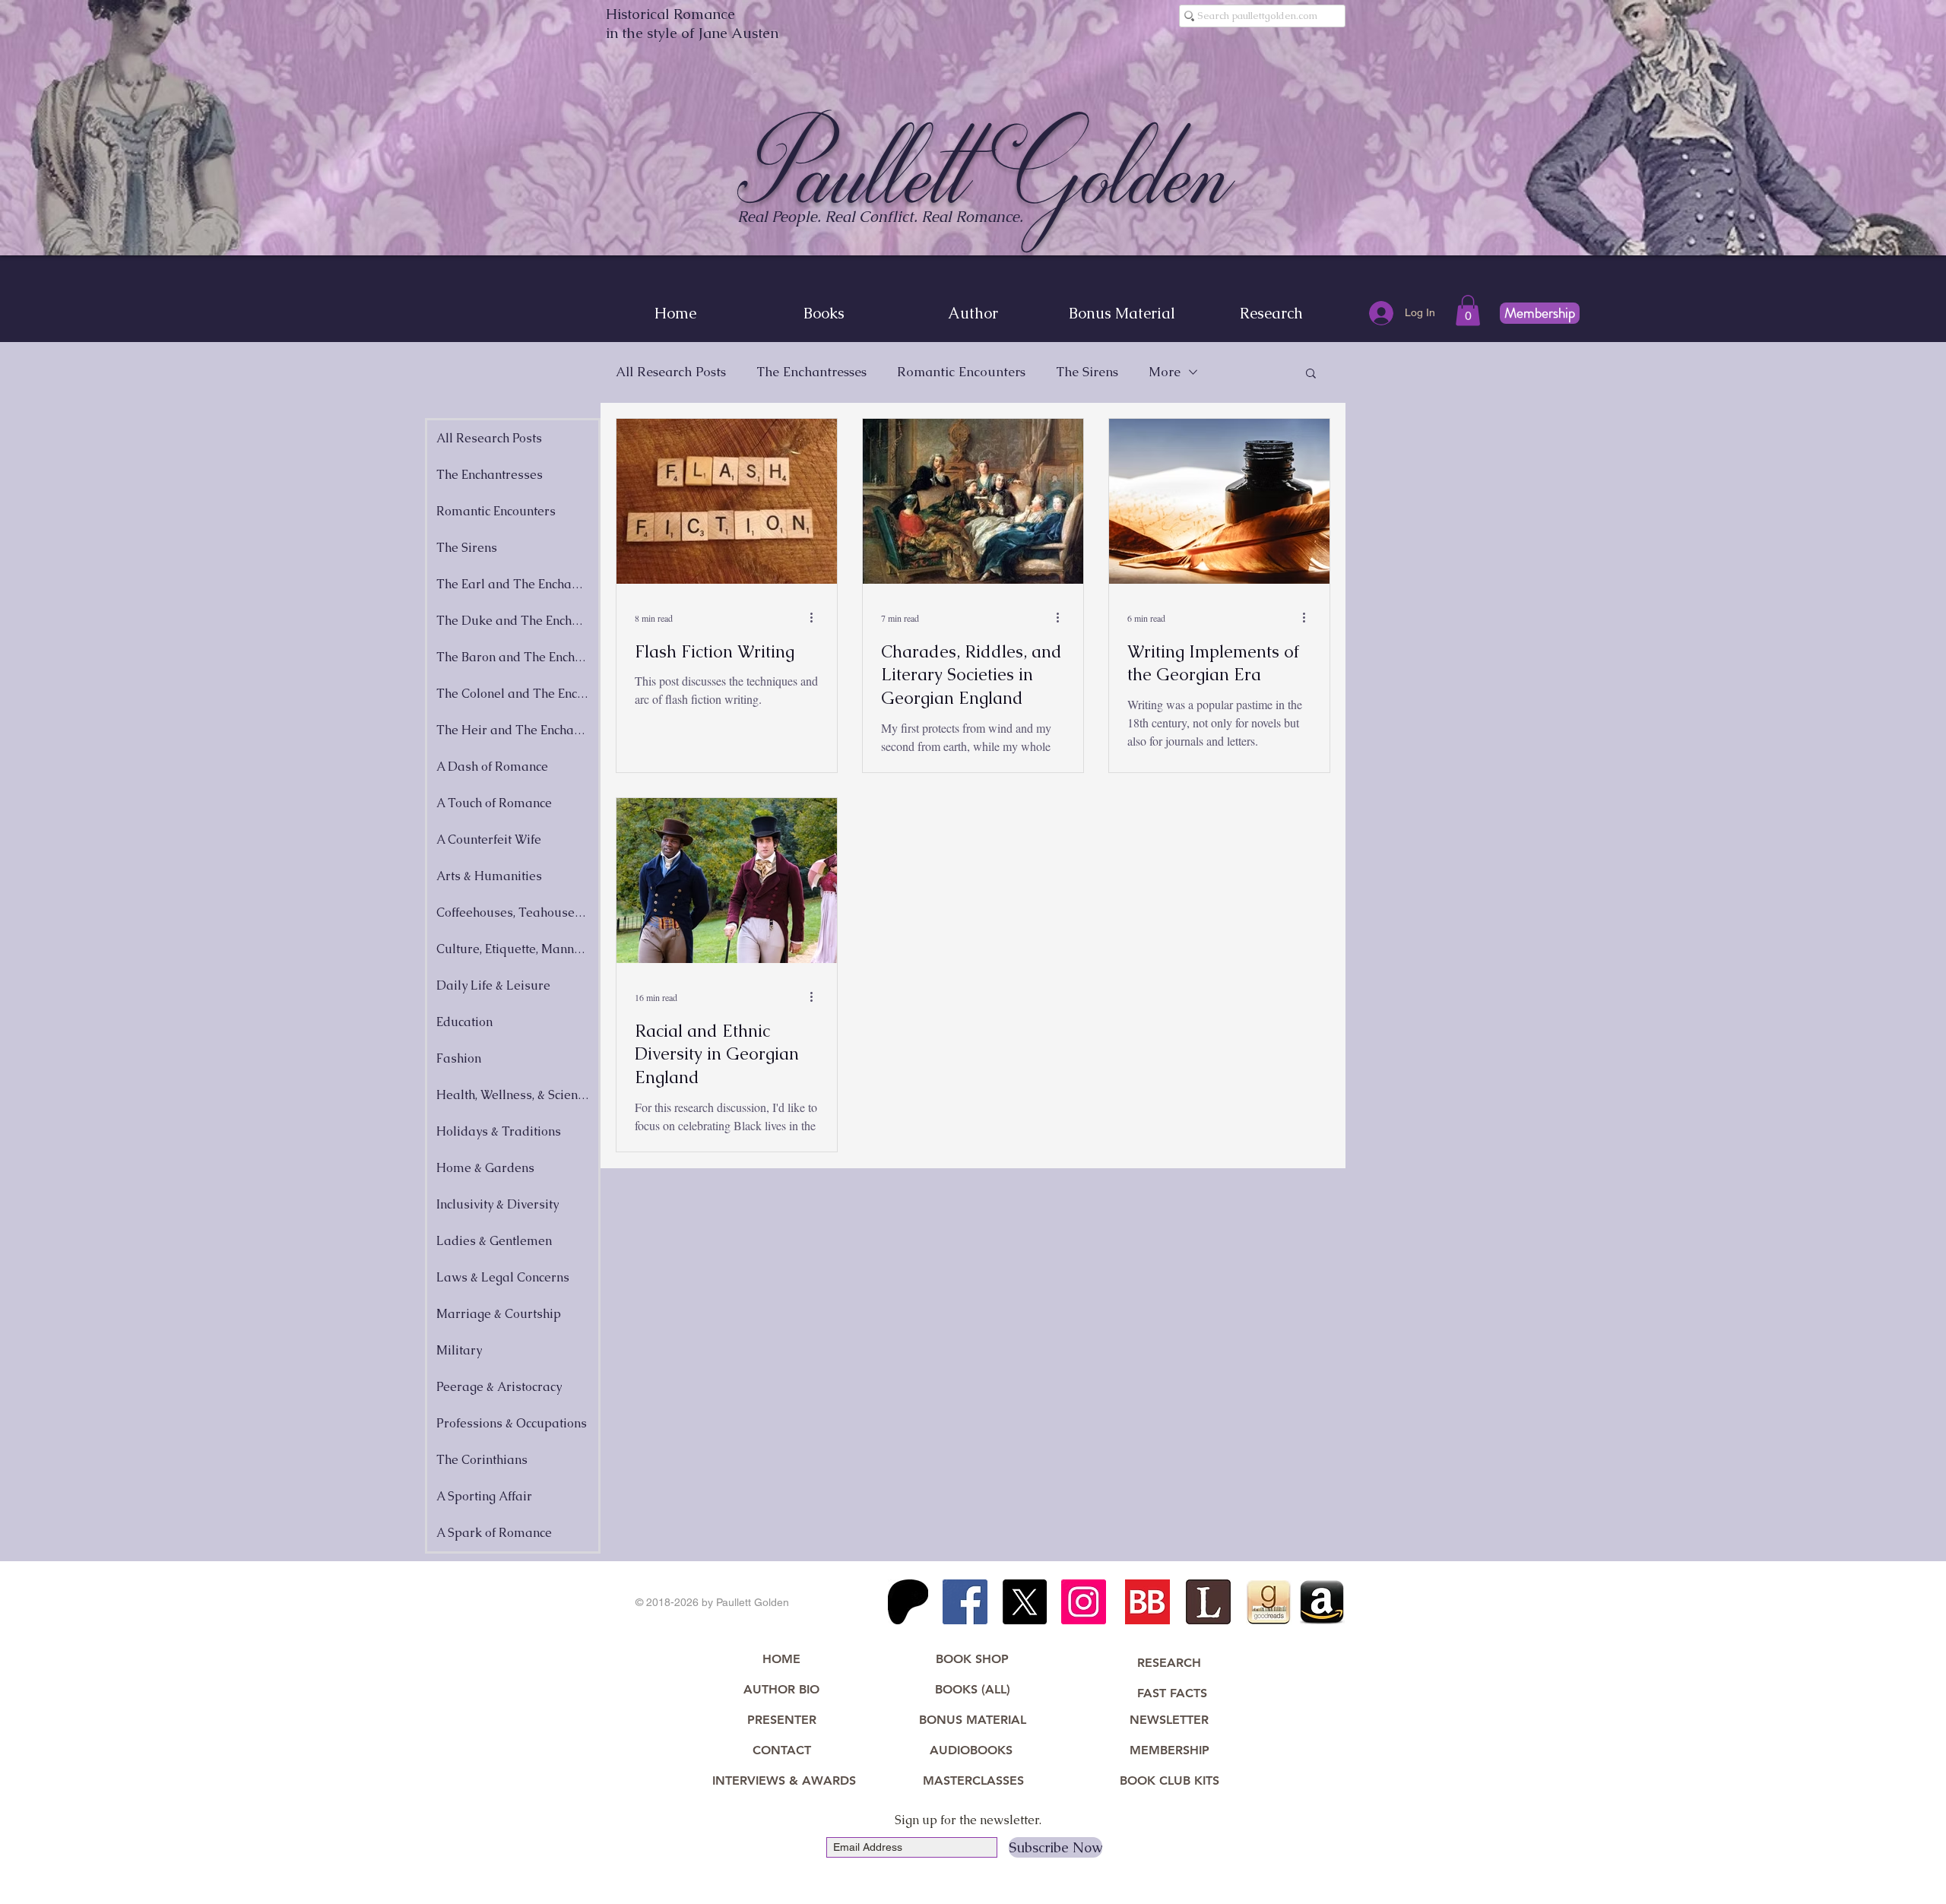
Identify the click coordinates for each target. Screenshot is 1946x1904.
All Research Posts (671, 372)
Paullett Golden (986, 173)
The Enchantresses (811, 372)
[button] (1468, 310)
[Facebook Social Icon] (965, 1602)
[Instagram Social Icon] (1084, 1602)
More (1165, 372)
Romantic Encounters (961, 372)
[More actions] (816, 618)
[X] (1024, 1602)
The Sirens (1087, 372)
